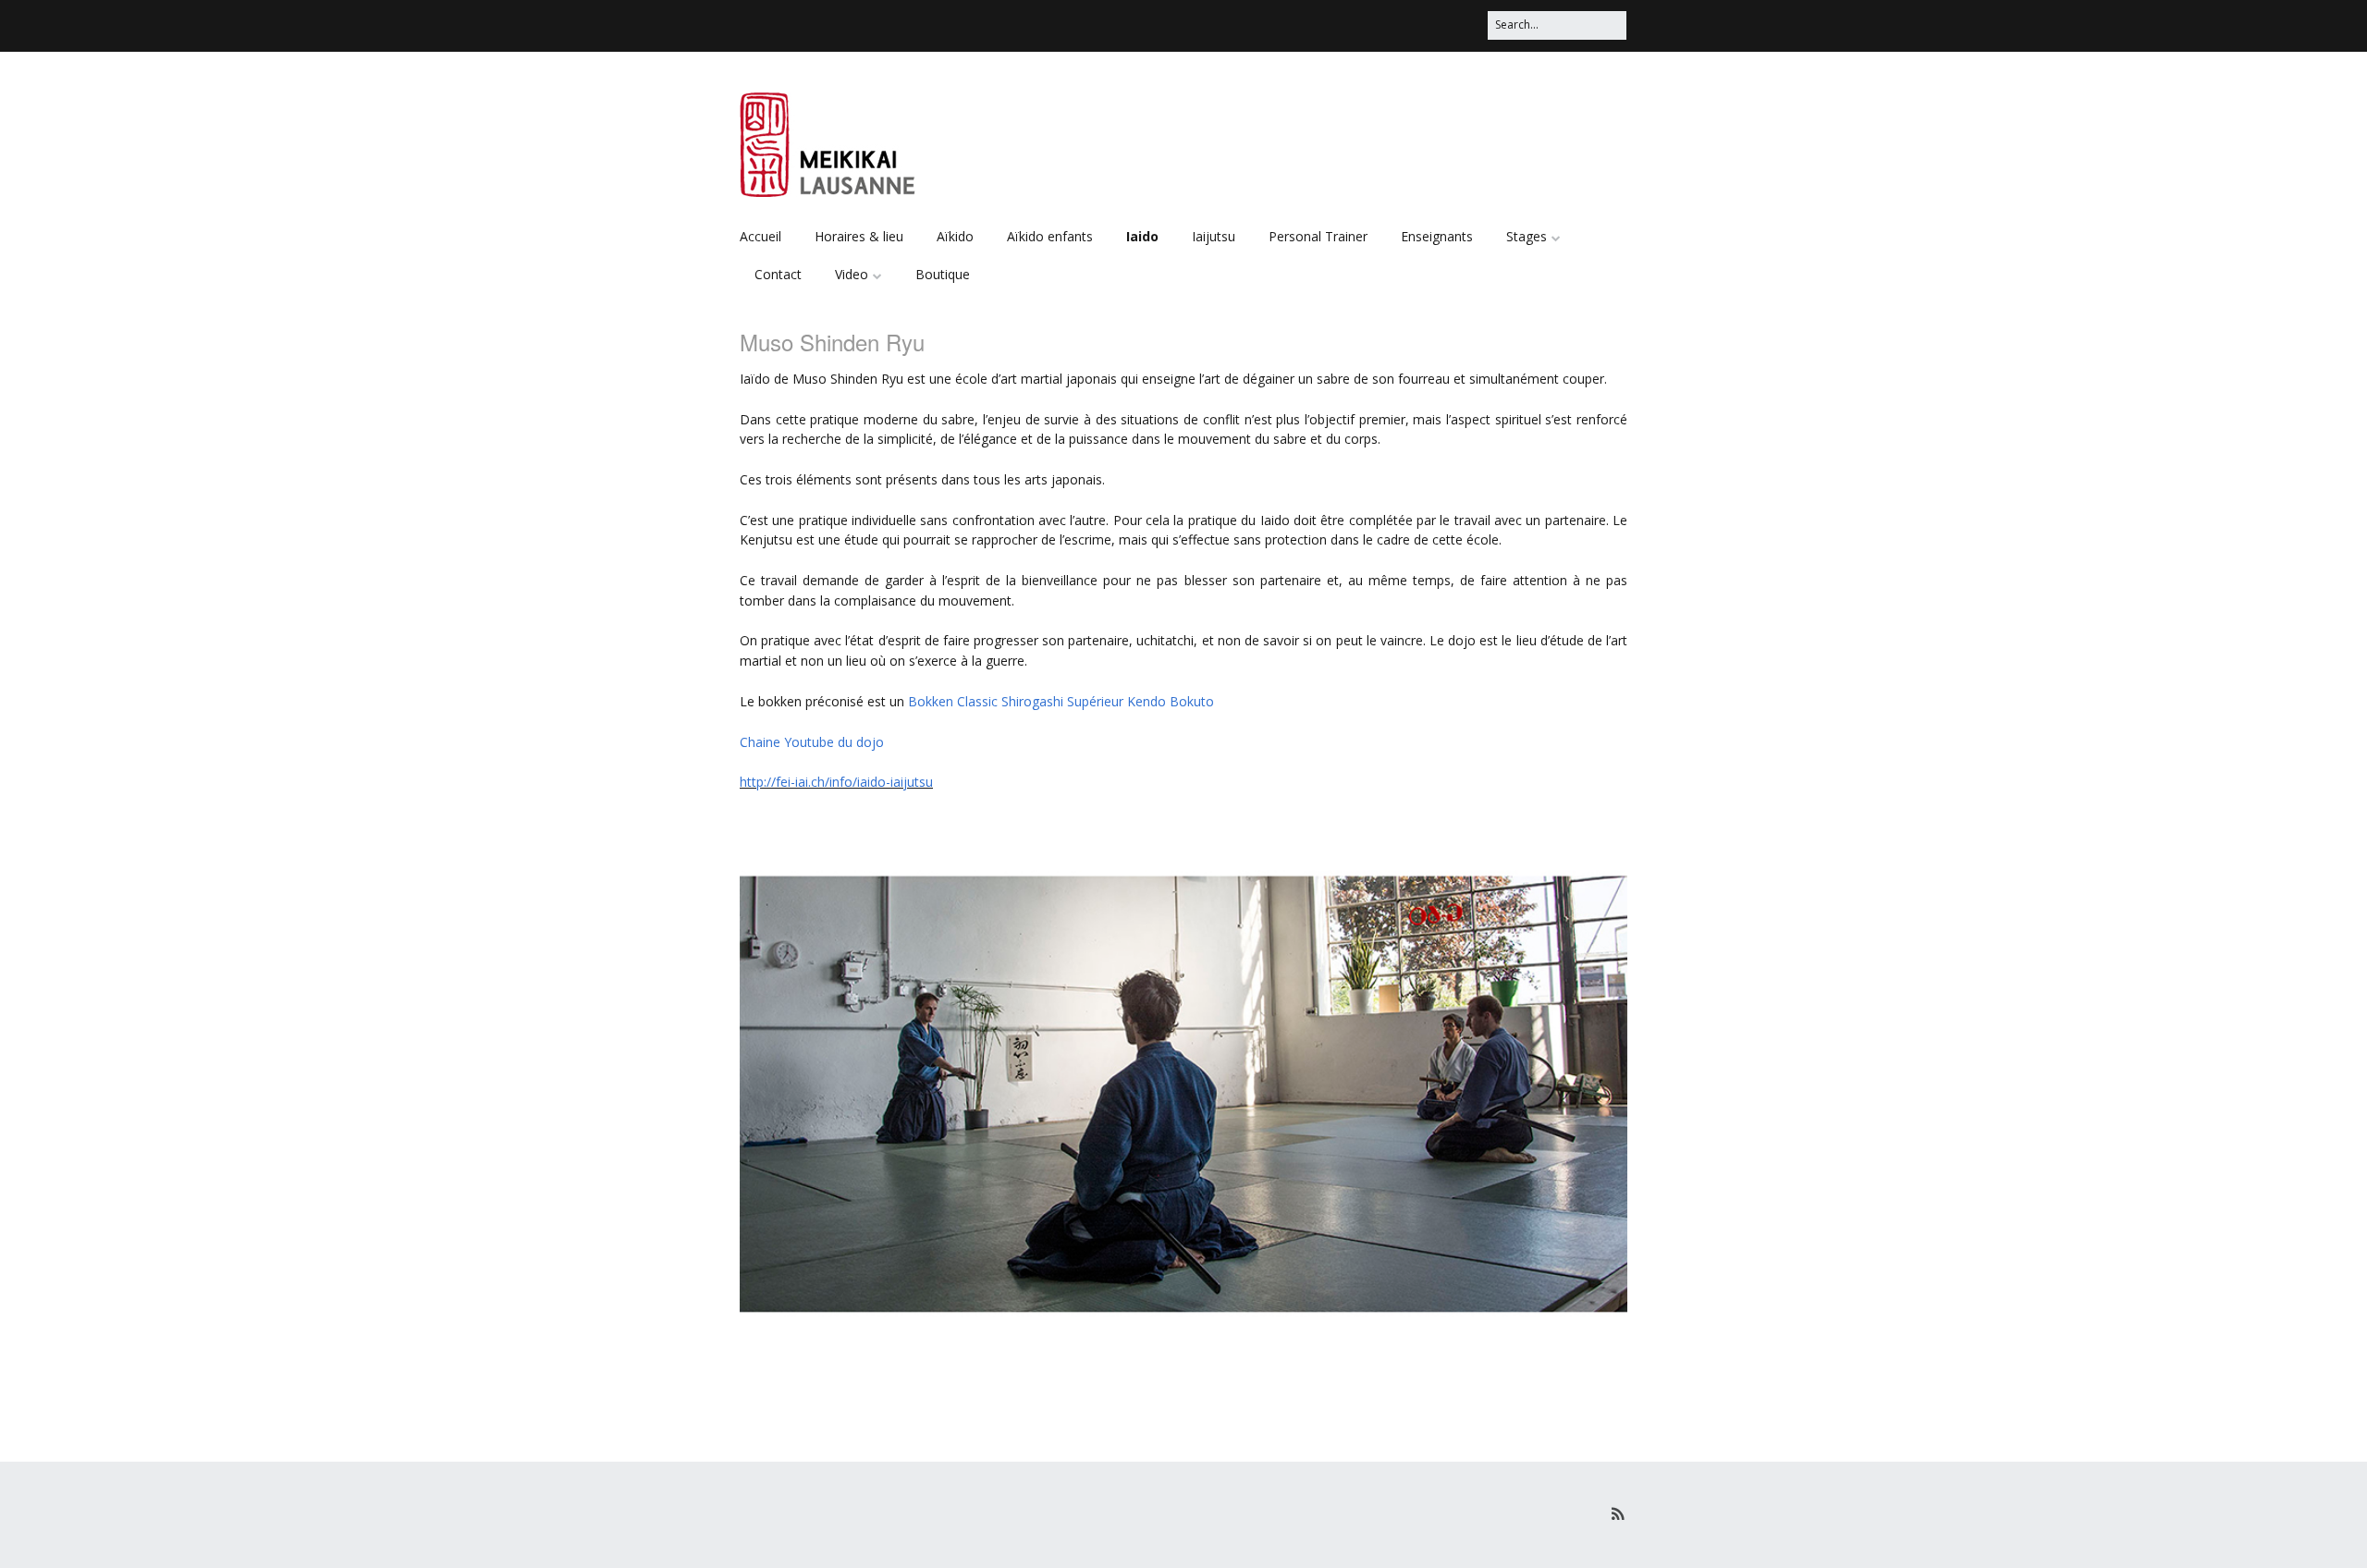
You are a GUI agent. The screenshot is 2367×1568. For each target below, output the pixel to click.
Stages (1527, 236)
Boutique (943, 274)
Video (852, 274)
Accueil (760, 236)
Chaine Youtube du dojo (812, 742)
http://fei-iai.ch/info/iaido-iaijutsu (836, 782)
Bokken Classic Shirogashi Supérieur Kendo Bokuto (1061, 701)
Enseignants (1437, 236)
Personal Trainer (1318, 236)
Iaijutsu (1214, 236)
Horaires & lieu (859, 236)
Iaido (1142, 236)
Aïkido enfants (1050, 236)
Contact (778, 274)
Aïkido (955, 236)
